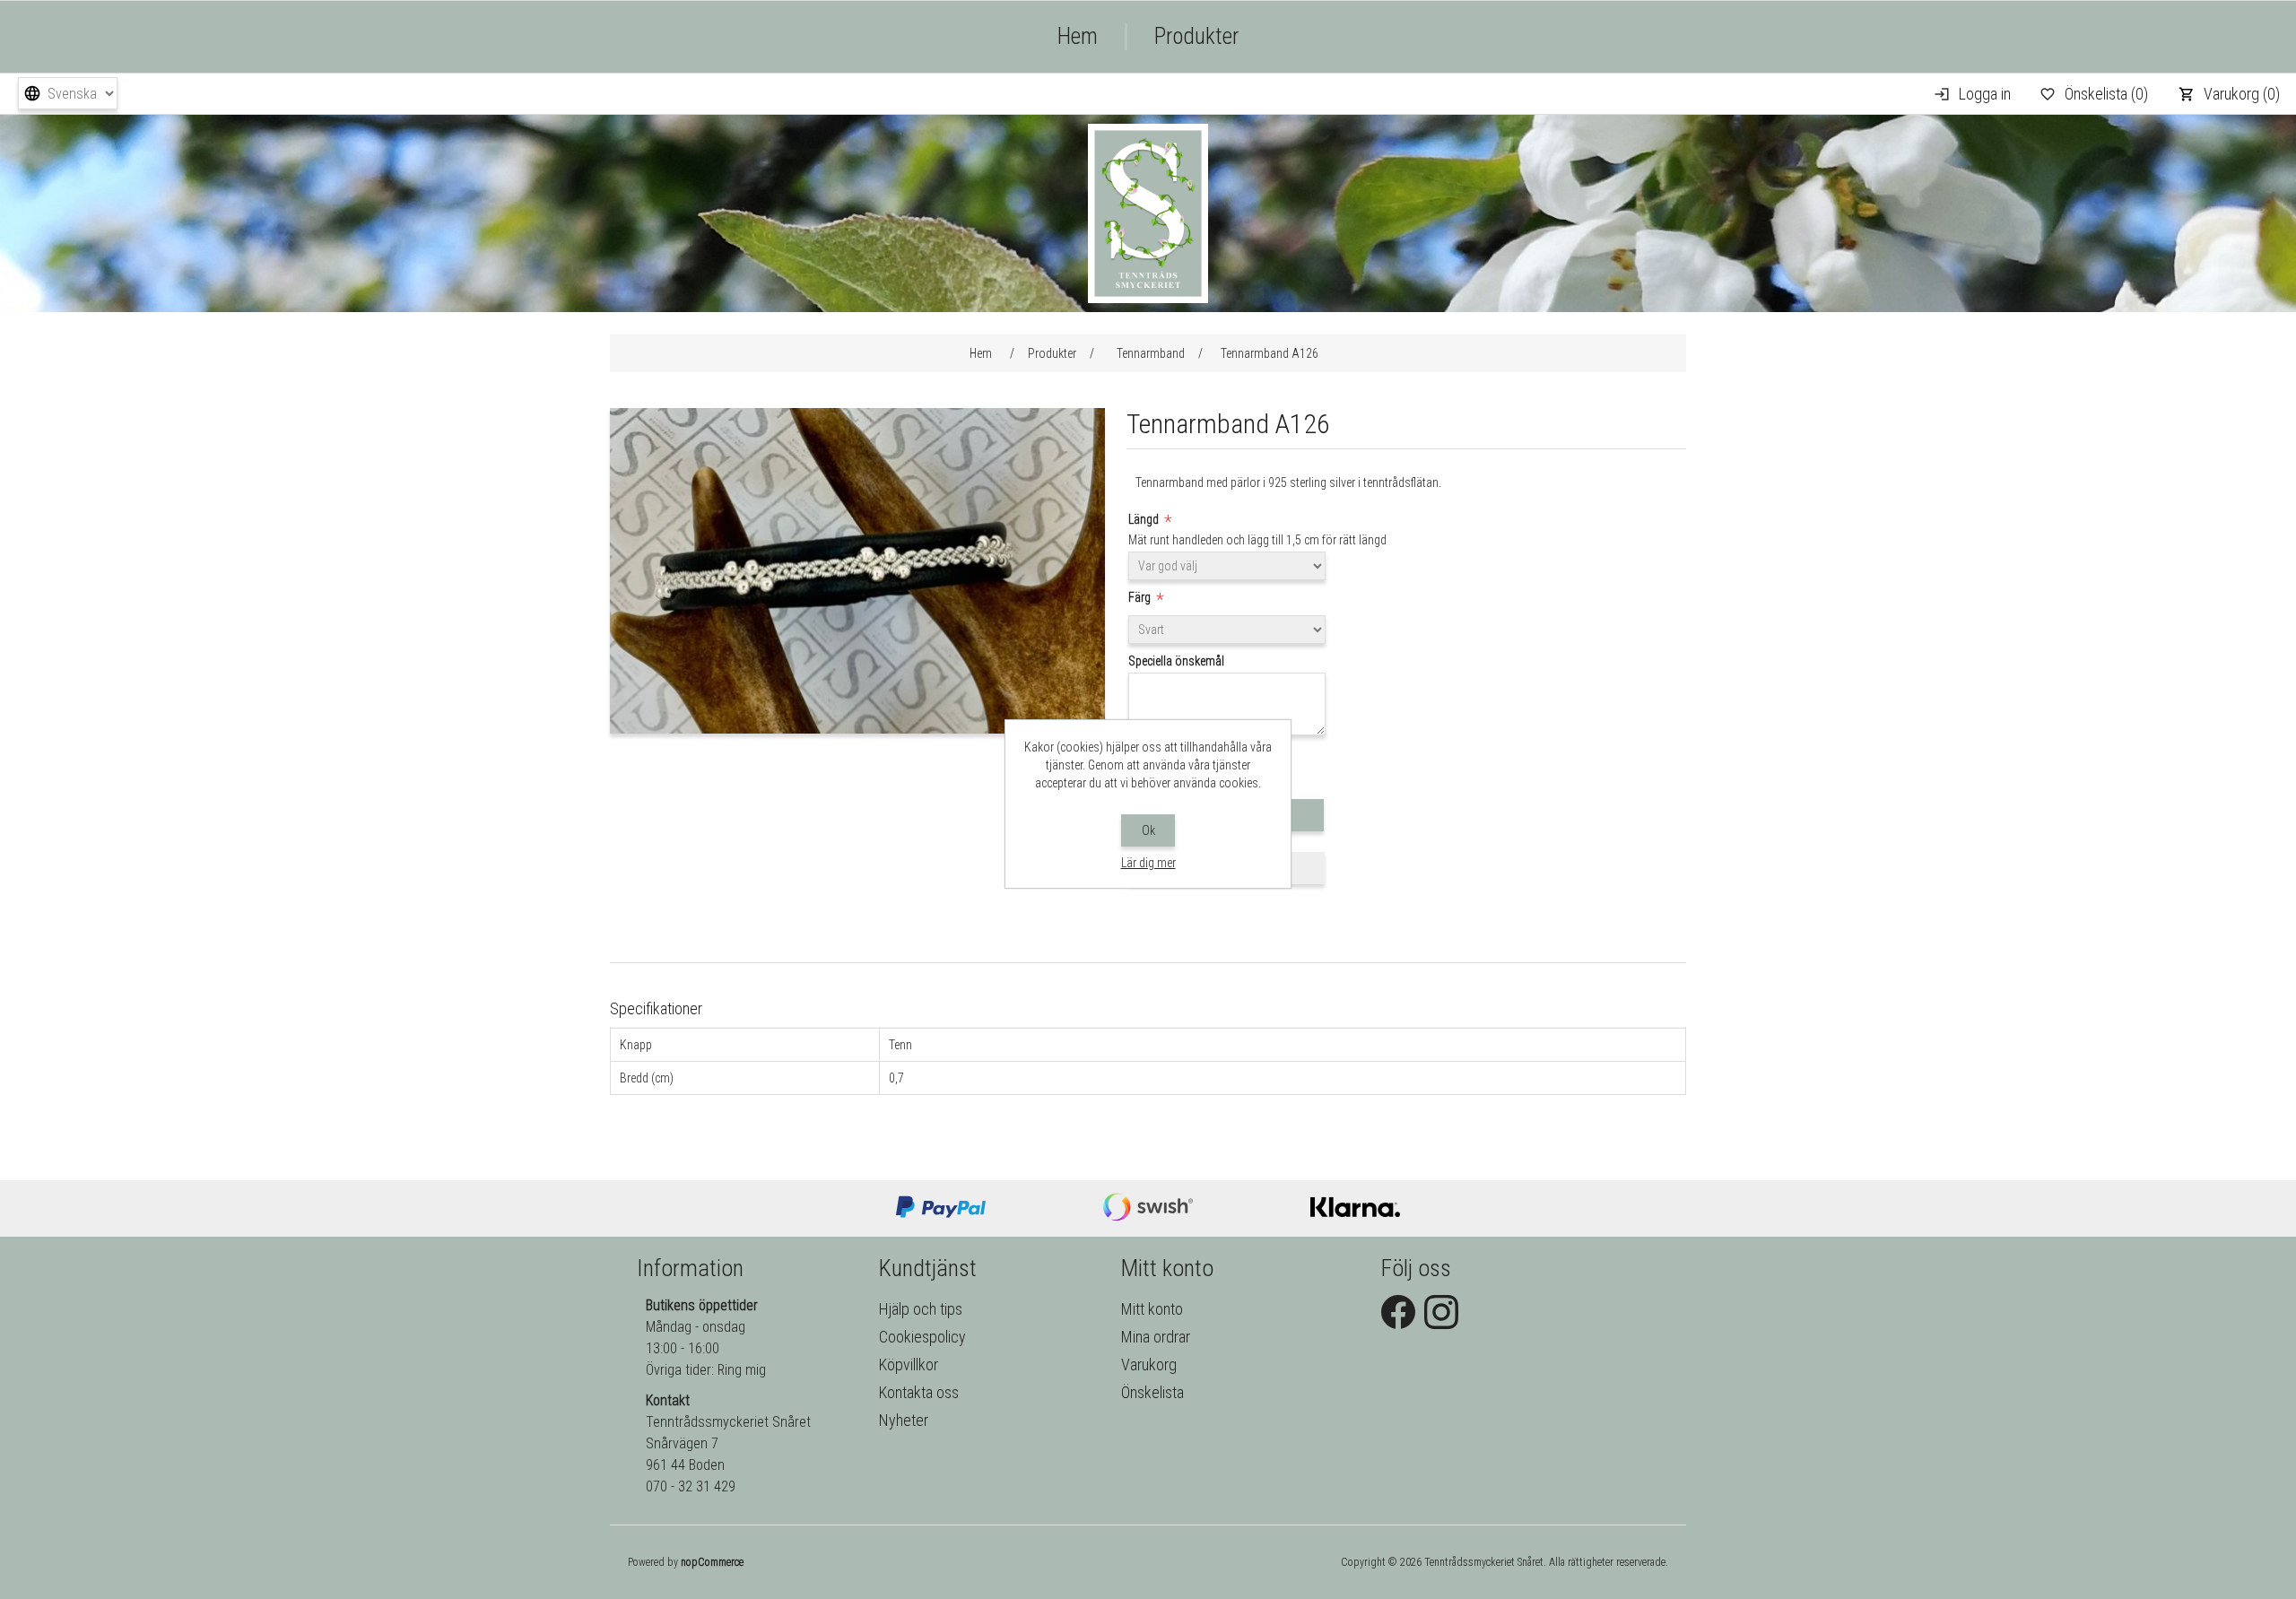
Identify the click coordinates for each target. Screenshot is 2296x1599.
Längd (1145, 519)
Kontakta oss (919, 1392)
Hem (1078, 36)
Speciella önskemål (1176, 661)
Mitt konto (1152, 1309)
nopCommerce (712, 1562)
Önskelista (1152, 1392)
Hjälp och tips (921, 1309)
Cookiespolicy (922, 1337)
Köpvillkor (909, 1364)
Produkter (1196, 36)
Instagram (1441, 1312)
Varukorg (1149, 1364)
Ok (1148, 830)
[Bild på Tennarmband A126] (857, 729)
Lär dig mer (1148, 863)
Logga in (1985, 94)
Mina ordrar (1156, 1337)
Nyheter (904, 1420)
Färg (1141, 597)
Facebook (1398, 1312)
